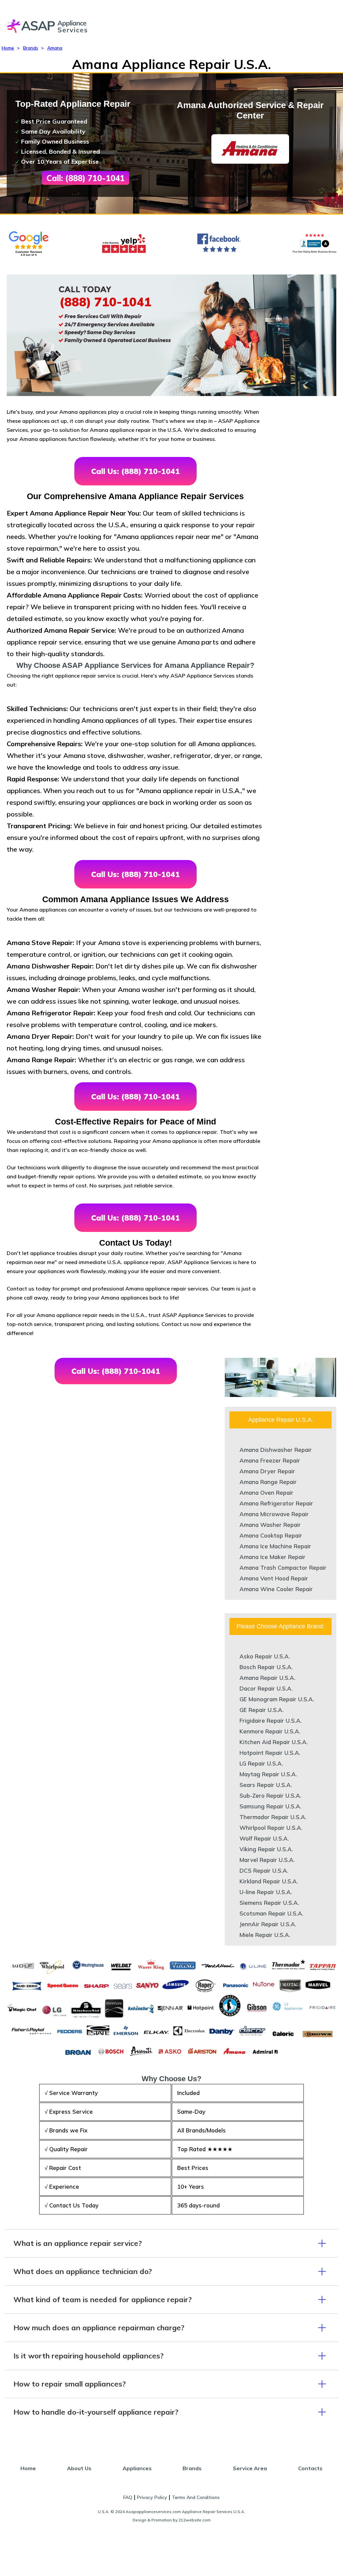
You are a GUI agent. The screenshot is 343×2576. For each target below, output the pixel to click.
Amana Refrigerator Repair (276, 1503)
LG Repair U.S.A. (261, 1763)
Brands (31, 48)
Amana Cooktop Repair (271, 1535)
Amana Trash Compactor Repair (283, 1568)
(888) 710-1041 (105, 302)
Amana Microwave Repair (274, 1514)
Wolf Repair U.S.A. (264, 1838)
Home (8, 48)
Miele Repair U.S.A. (265, 1935)
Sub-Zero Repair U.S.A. (270, 1796)
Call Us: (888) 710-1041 (135, 471)
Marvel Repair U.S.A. (267, 1860)
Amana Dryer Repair (267, 1471)
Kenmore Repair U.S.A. (270, 1731)
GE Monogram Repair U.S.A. (277, 1699)
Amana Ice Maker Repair (272, 1557)
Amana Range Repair (268, 1482)
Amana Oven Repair (266, 1493)
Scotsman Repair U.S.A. (271, 1913)
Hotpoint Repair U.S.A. (270, 1753)
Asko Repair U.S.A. (265, 1656)
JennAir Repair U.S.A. (268, 1924)
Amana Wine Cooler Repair (276, 1589)
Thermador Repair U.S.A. (273, 1817)
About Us (79, 2468)
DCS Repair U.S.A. (264, 1870)
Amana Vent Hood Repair (274, 1578)
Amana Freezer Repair (270, 1460)
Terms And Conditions (196, 2497)
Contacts (310, 2468)
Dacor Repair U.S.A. (266, 1688)
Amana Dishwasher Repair (276, 1450)
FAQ (128, 2497)
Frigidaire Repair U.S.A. (271, 1721)
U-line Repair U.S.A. (266, 1892)
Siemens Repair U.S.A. (269, 1903)
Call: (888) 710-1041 (86, 178)
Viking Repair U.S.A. (266, 1849)
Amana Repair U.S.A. (267, 1678)
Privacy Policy (152, 2497)
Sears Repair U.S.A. (266, 1785)
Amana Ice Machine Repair (275, 1546)
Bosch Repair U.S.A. (266, 1667)
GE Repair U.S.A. (262, 1710)
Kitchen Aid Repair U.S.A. (274, 1742)
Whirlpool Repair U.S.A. (271, 1828)
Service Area (250, 2468)
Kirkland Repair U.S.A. (269, 1881)
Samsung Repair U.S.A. (270, 1806)
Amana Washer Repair (270, 1525)
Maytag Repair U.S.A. (268, 1774)
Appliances (137, 2468)
